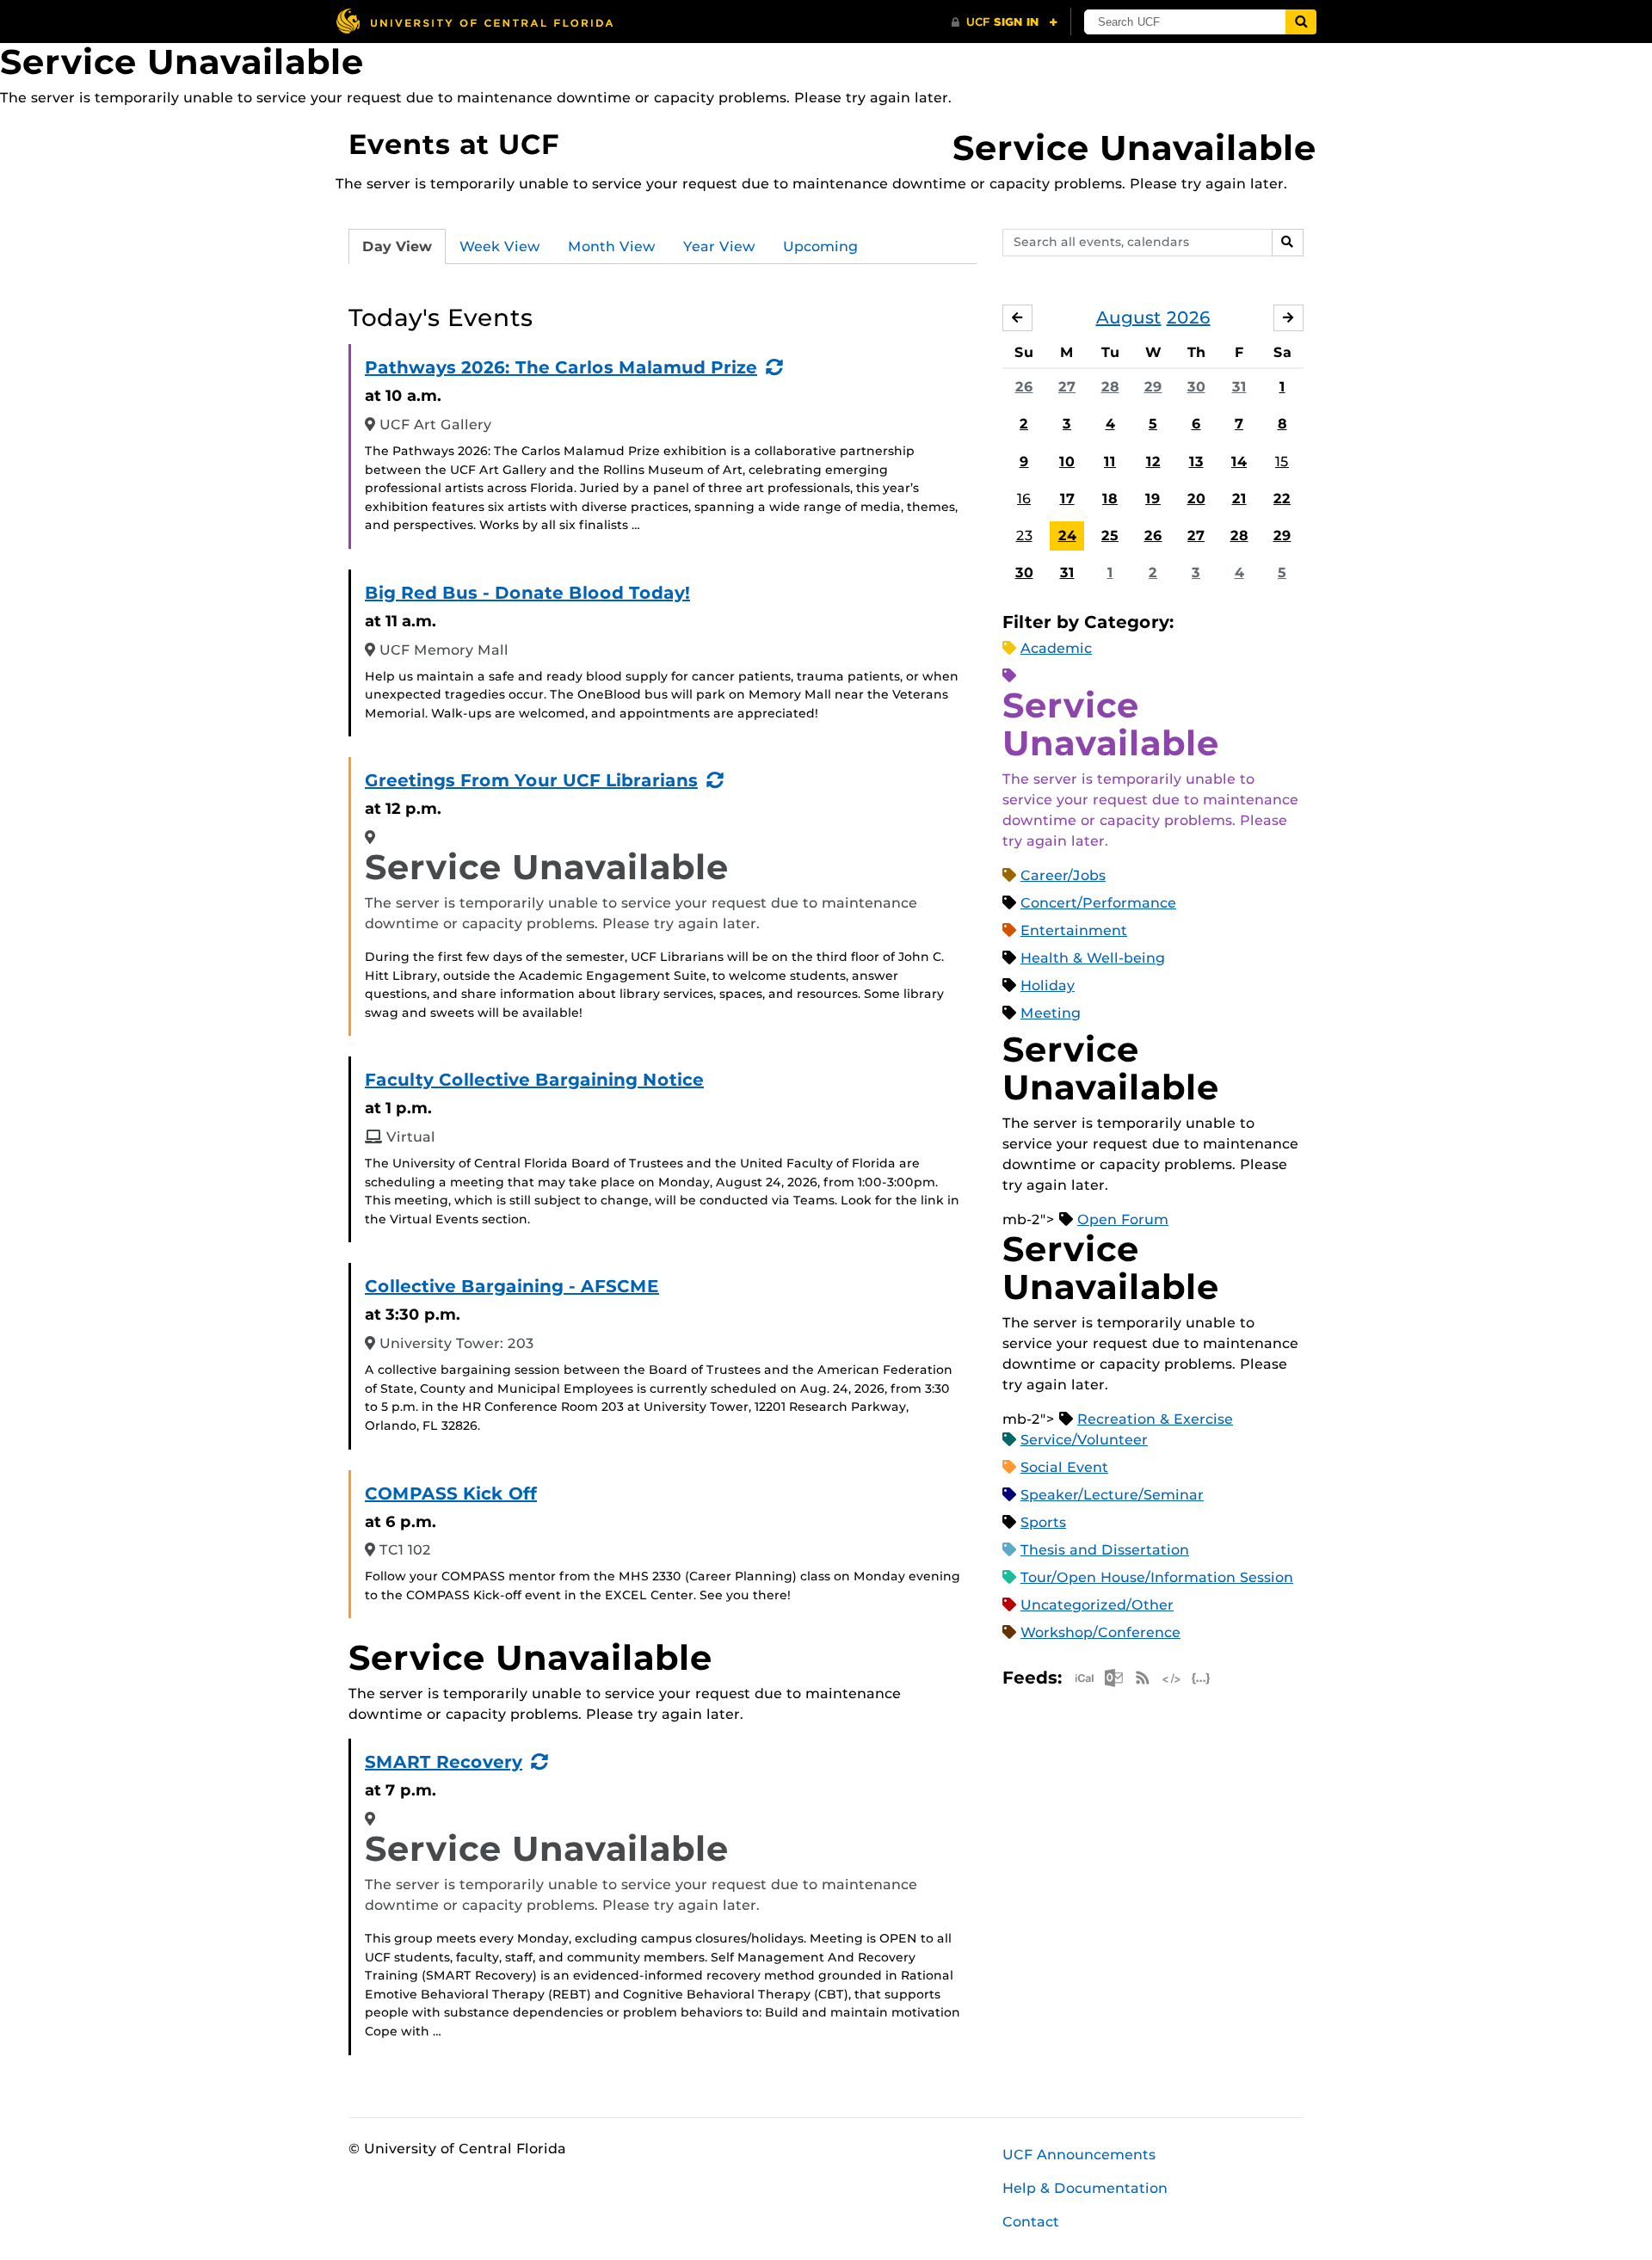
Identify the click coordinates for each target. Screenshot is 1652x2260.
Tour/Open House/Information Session (1157, 1577)
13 (1196, 462)
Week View (500, 246)
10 (1067, 462)
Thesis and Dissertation (1105, 1550)
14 (1239, 462)
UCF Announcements (1079, 2155)
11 (1110, 462)
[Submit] (1301, 22)
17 (1067, 499)
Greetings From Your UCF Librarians (531, 780)
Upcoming (820, 246)
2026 (1189, 317)
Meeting (1051, 1013)
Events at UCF (454, 144)
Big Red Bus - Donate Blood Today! (527, 593)
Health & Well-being (1093, 958)
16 (1024, 499)
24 (1067, 536)
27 (1067, 387)
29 (1153, 387)
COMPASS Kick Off (451, 1493)
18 (1110, 499)
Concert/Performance (1098, 903)
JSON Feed (1201, 1678)
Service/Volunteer (1084, 1440)
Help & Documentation (1085, 2188)
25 (1110, 536)
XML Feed (1172, 1678)
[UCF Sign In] (1005, 22)
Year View (719, 246)
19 (1153, 499)
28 (1110, 387)
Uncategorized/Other (1097, 1605)
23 (1024, 536)
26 (1024, 387)
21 (1239, 499)
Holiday (1048, 985)
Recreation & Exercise (1155, 1419)
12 (1153, 462)
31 (1239, 387)
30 (1196, 387)
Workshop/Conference (1100, 1632)
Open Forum (1123, 1219)
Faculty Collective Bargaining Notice (534, 1080)
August (1129, 317)
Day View (397, 246)
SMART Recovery (444, 1762)
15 (1282, 462)
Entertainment (1074, 930)
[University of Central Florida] (474, 21)
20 (1196, 499)
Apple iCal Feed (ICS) (1084, 1678)
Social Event (1064, 1467)
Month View (612, 246)
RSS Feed (1143, 1678)
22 (1282, 499)
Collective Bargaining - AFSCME (512, 1286)
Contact (1031, 2222)
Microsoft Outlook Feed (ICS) (1113, 1678)
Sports (1043, 1522)
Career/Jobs (1063, 875)
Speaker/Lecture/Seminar (1112, 1495)
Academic (1056, 648)
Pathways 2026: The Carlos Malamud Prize (561, 367)
